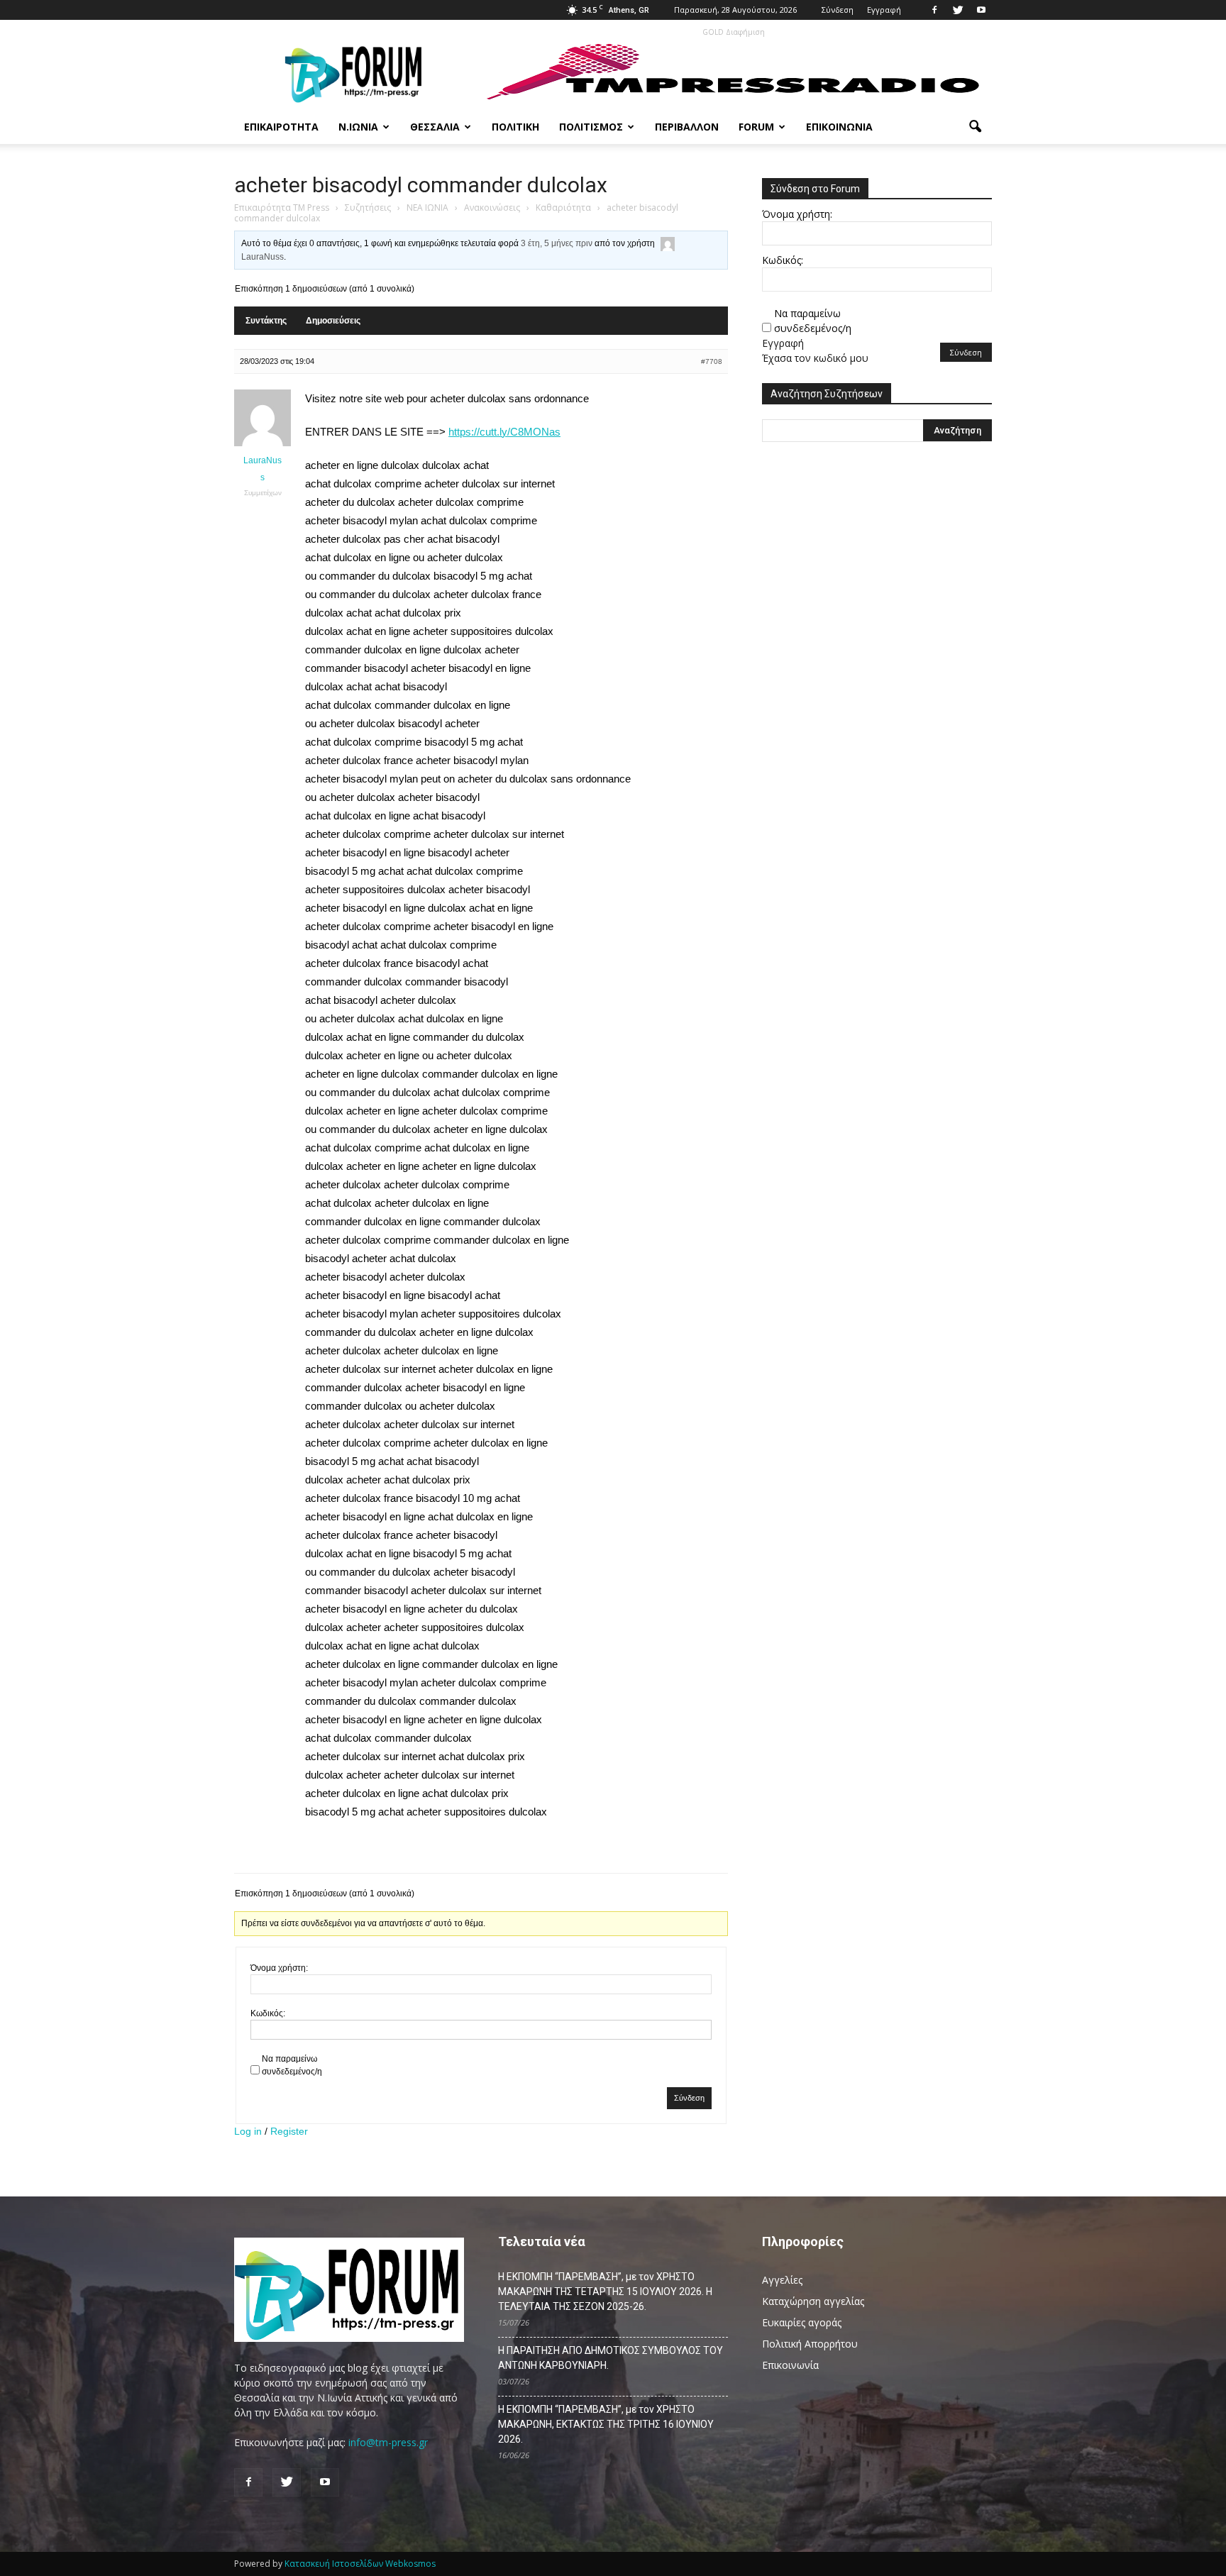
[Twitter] (958, 10)
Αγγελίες (782, 2280)
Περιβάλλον (687, 127)
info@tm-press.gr (388, 2442)
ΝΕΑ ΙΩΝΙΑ (427, 208)
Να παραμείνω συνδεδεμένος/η (292, 2065)
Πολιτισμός (591, 127)
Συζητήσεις (368, 208)
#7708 (712, 361)
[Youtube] (981, 10)
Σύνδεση (838, 10)
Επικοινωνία (839, 127)
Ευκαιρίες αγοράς (802, 2322)
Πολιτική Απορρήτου (810, 2344)
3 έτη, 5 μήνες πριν (557, 243)
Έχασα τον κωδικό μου (815, 358)
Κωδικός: (268, 2013)
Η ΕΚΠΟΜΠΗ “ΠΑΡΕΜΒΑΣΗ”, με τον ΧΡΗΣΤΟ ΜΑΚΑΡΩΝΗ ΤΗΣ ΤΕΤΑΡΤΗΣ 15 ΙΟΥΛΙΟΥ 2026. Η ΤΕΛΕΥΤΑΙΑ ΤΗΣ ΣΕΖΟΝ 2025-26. (605, 2292)
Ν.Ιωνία (358, 127)
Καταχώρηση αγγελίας (813, 2301)
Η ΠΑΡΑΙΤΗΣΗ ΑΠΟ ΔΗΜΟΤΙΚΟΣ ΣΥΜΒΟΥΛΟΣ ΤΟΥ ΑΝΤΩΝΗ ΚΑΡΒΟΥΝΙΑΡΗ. (611, 2358)
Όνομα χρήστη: (279, 1968)
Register (289, 2131)
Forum (756, 127)
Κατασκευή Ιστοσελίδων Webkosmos (360, 2564)
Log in (248, 2131)
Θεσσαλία (435, 127)
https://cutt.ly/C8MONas (504, 432)
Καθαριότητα (563, 208)
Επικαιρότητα (281, 127)
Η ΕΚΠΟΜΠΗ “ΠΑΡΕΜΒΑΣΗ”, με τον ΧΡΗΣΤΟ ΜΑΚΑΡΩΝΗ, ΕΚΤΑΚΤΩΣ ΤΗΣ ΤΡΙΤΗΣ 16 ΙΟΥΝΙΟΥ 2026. (606, 2424)
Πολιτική (515, 127)
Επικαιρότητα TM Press (282, 208)
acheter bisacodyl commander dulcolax (421, 185)
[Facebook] (934, 10)
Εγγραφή (884, 10)
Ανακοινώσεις (492, 208)
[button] (975, 127)
